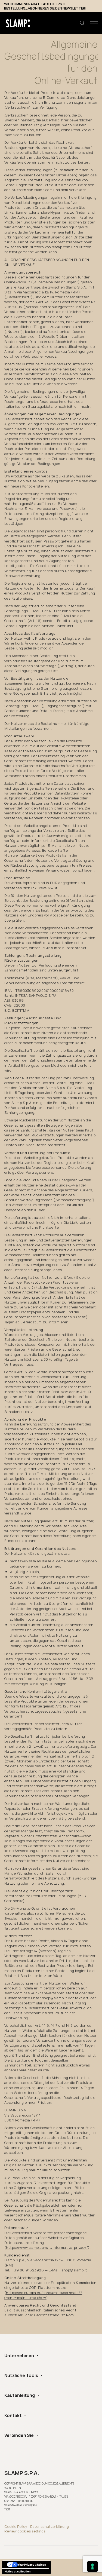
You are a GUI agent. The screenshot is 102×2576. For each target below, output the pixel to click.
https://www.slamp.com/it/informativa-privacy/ (47, 2247)
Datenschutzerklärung (50, 2526)
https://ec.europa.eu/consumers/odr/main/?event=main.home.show (43, 2295)
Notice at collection (18, 2571)
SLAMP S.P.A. (22, 2473)
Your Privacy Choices (32, 2565)
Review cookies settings (25, 2531)
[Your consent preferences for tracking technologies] (92, 2566)
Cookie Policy (16, 2526)
